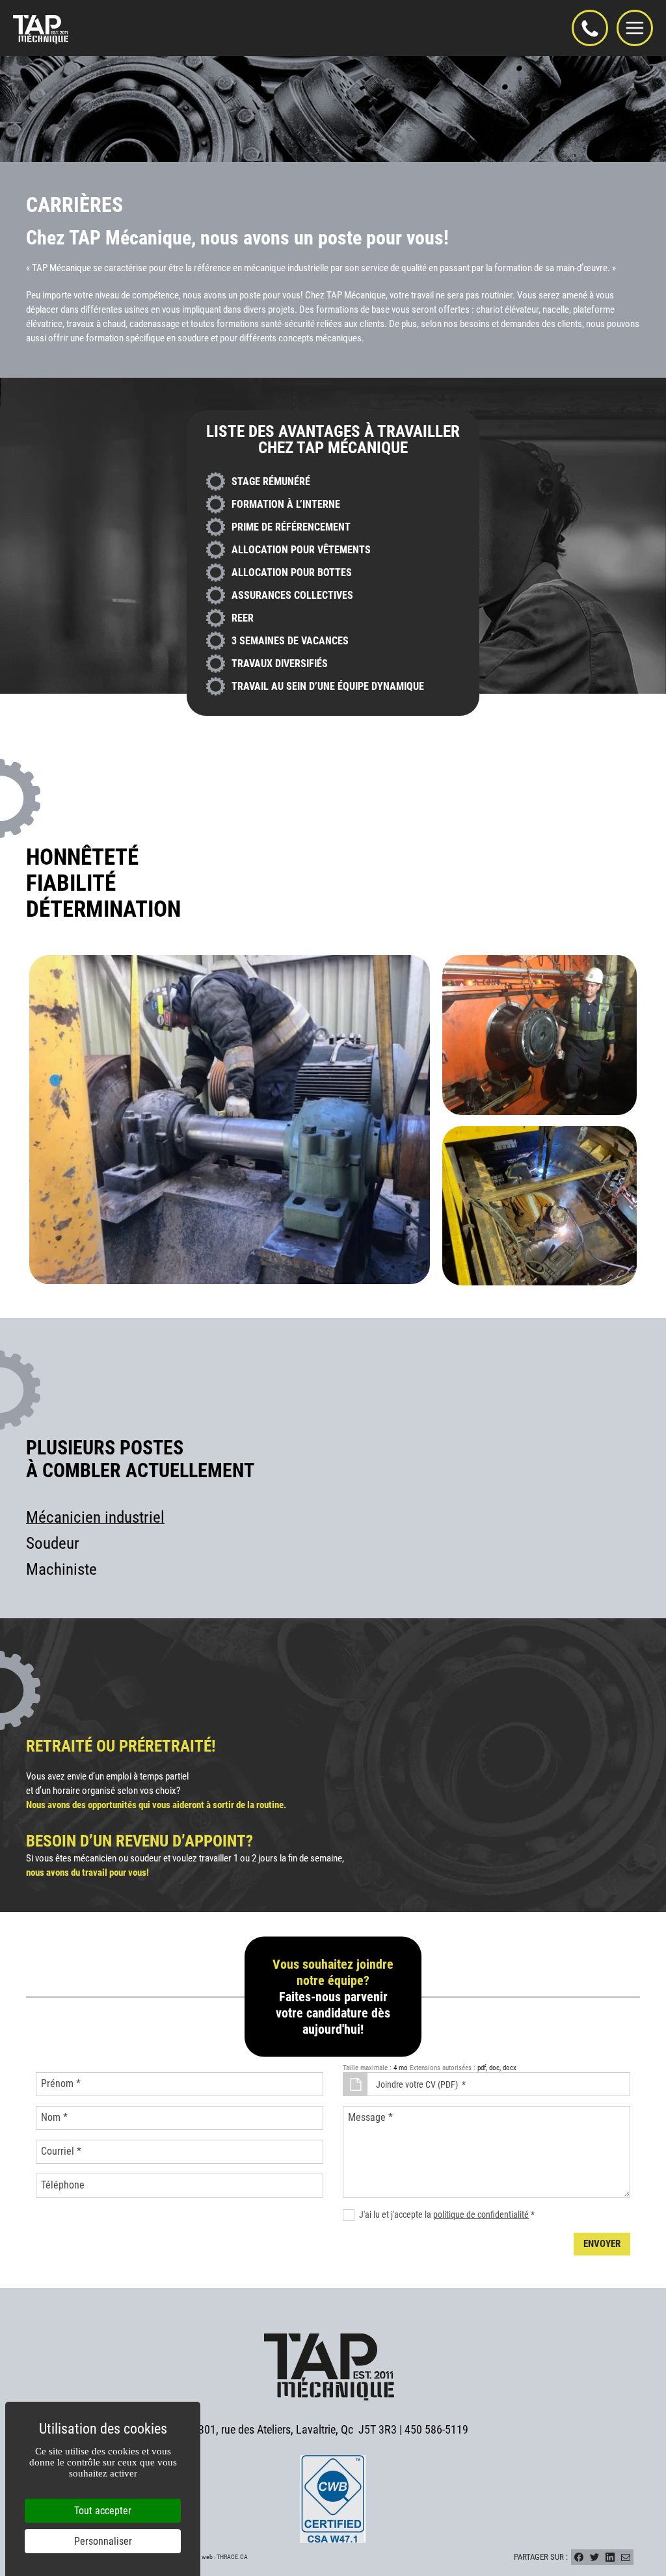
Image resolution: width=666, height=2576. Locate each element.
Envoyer (602, 2244)
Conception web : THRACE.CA (209, 2557)
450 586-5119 (436, 2430)
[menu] (635, 28)
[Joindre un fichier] (355, 2084)
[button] (590, 28)
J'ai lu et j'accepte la (447, 2215)
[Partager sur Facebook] (579, 2557)
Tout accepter (103, 2511)
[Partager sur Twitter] (594, 2557)
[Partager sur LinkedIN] (610, 2557)
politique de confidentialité (481, 2215)
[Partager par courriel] (626, 2557)
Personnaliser (103, 2541)
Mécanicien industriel (95, 1517)
